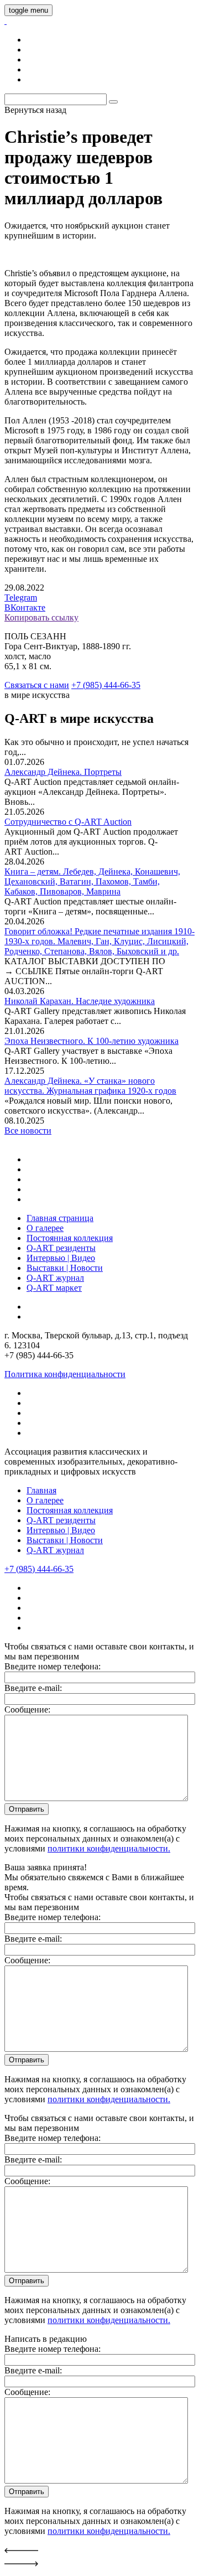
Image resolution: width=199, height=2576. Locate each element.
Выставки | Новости (65, 1268)
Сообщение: (27, 1709)
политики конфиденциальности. (109, 1848)
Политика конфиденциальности (65, 1374)
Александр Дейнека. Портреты (63, 772)
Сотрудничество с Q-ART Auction (68, 822)
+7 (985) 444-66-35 (106, 685)
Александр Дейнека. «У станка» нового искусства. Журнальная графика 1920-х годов (90, 1086)
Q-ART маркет (54, 1288)
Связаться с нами (37, 685)
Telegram (21, 598)
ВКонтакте (25, 607)
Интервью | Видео (61, 1258)
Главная (41, 1490)
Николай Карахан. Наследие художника (80, 1001)
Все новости (28, 1131)
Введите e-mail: (33, 1688)
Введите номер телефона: (53, 1666)
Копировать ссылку (41, 617)
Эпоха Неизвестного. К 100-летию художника (91, 1041)
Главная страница (60, 1218)
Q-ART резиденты (61, 1248)
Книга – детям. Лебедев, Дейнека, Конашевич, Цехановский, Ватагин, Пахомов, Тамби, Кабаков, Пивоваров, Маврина (92, 881)
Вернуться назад (35, 110)
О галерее (45, 1228)
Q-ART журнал (55, 1278)
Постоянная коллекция (70, 1238)
